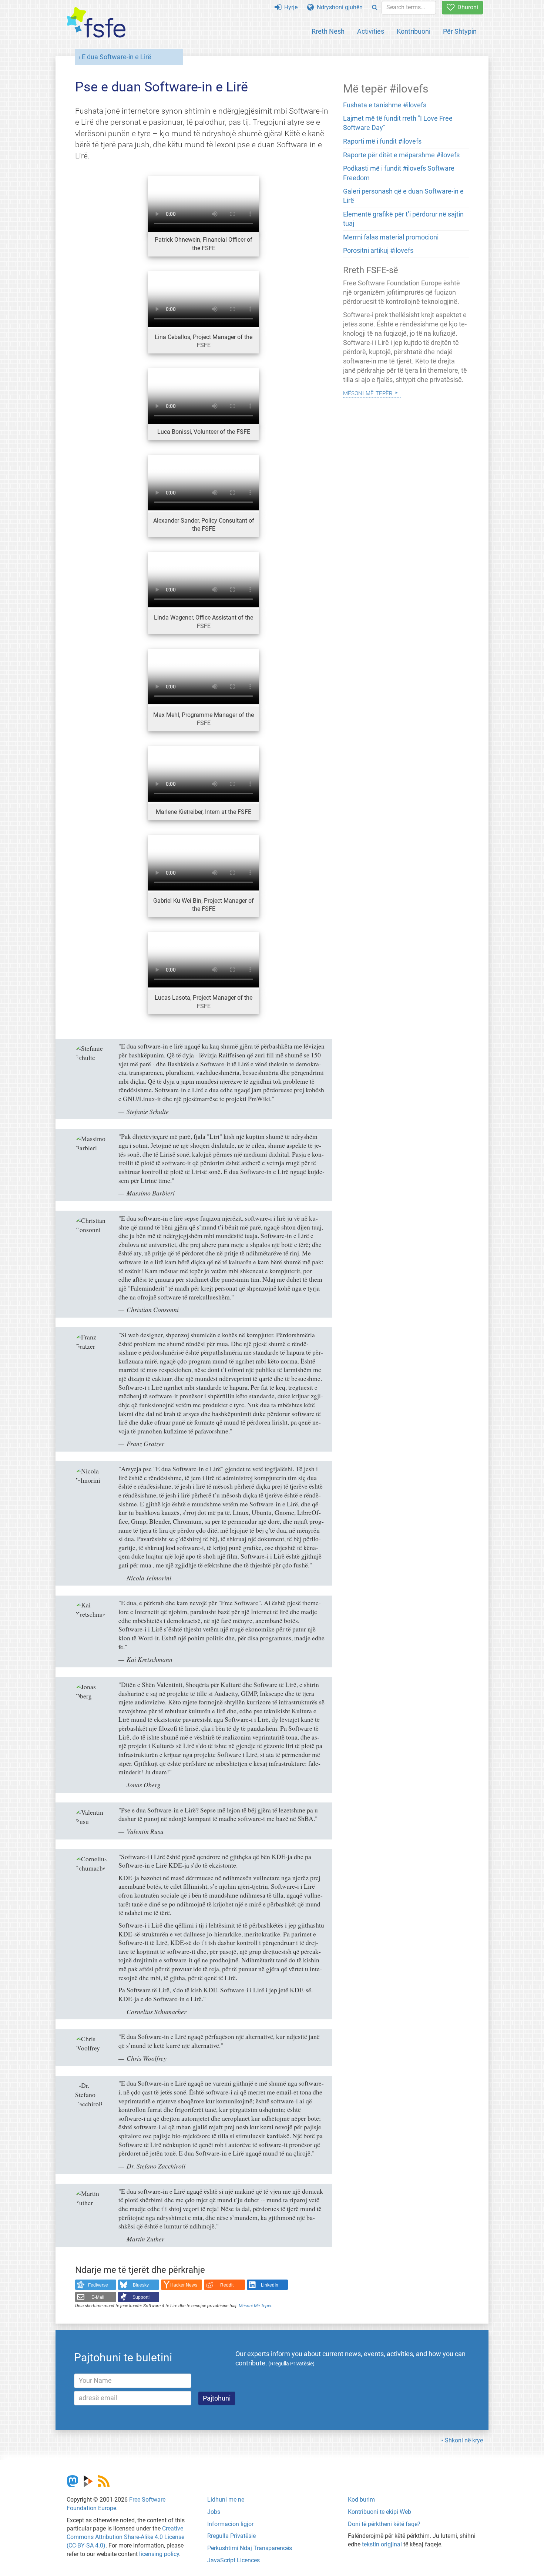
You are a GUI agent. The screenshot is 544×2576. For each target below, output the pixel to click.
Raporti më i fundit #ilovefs (382, 141)
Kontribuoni (414, 31)
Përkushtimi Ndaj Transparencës (250, 2548)
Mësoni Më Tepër (255, 2306)
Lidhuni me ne (226, 2500)
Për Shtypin (460, 31)
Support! (141, 2297)
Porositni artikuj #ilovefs (378, 251)
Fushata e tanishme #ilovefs (385, 105)
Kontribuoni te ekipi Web (380, 2512)
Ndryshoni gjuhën (338, 7)
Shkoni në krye (464, 2440)
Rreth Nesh (328, 31)
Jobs (214, 2512)
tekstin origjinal (382, 2544)
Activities (371, 31)
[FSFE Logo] (96, 23)
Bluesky (141, 2285)
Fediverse (98, 2285)
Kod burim (361, 2500)
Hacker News (184, 2285)
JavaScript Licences (234, 2560)
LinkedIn (270, 2285)
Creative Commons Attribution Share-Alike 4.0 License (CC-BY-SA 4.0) (125, 2537)
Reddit (227, 2285)
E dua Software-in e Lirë (117, 57)
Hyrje (289, 7)
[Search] (375, 8)
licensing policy (159, 2554)
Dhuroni (466, 7)
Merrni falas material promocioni (391, 237)
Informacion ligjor (230, 2524)
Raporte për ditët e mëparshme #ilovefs (401, 155)
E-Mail (98, 2297)
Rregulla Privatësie (231, 2536)
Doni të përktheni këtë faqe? (384, 2524)
